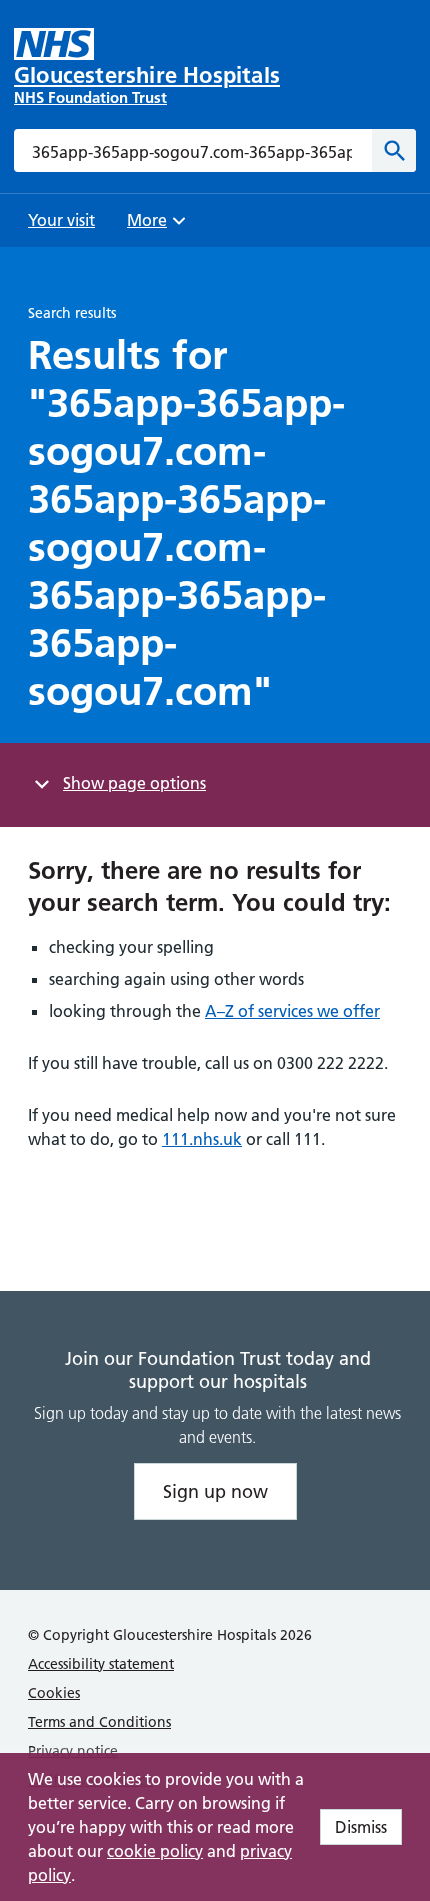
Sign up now (215, 1491)
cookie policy (155, 1851)
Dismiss (361, 1827)
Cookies (54, 1693)
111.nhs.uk (202, 1139)
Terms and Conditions (99, 1722)
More (154, 226)
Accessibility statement (101, 1664)
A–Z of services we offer (292, 1011)
